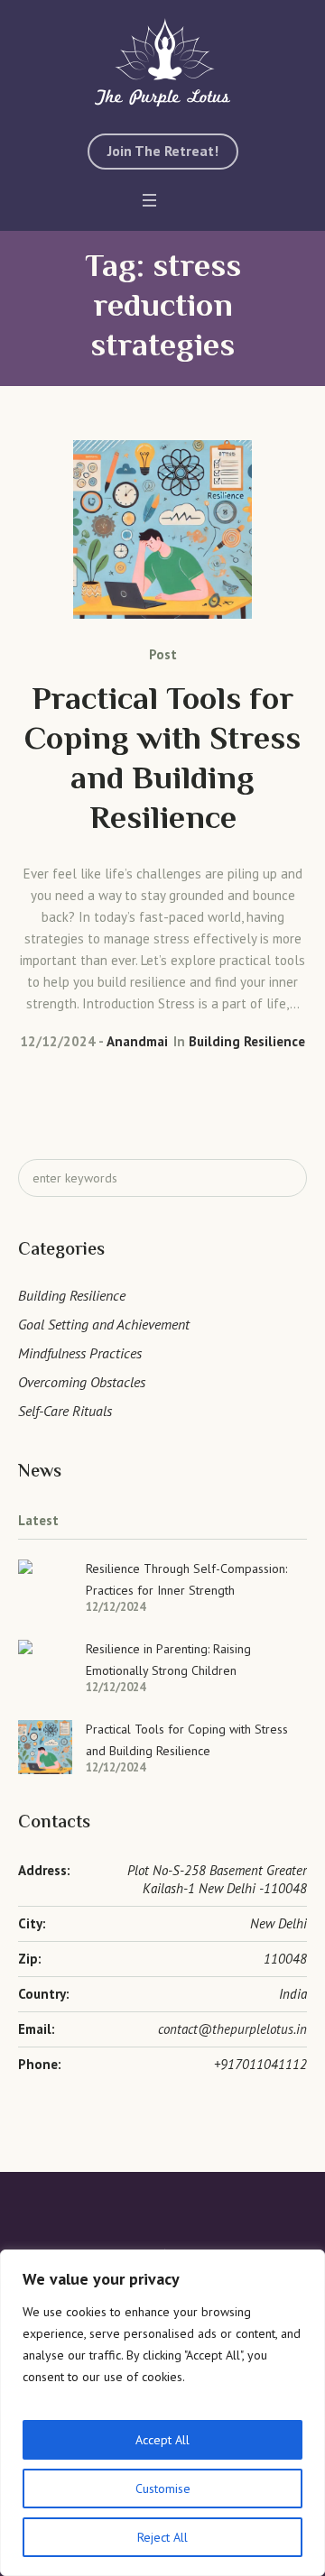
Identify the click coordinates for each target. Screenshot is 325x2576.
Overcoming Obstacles (82, 1382)
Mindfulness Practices (80, 1353)
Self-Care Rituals (65, 1411)
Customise (163, 2489)
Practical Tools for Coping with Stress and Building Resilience (162, 761)
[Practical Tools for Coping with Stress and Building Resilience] (162, 529)
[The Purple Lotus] (162, 62)
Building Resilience (247, 1041)
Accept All (162, 2440)
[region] (162, 2413)
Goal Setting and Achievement (104, 1324)
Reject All (162, 2537)
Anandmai (137, 1041)
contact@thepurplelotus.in (232, 2029)
